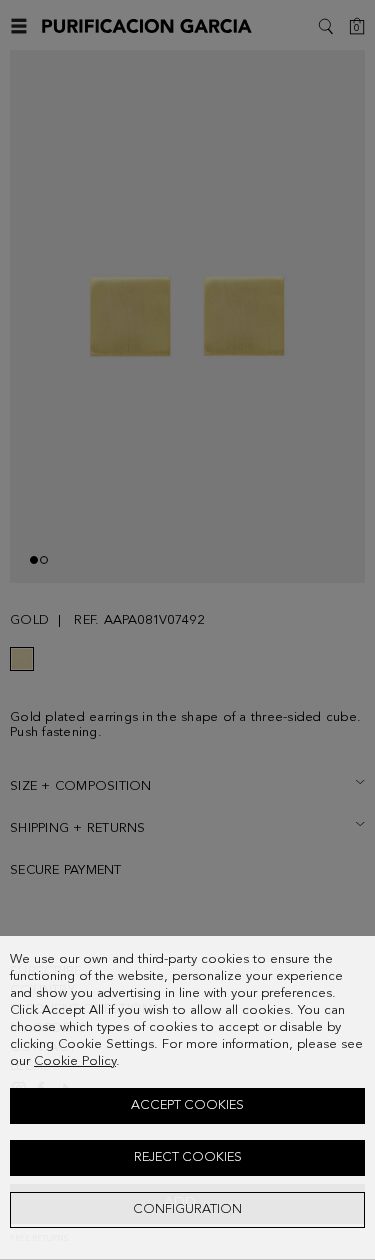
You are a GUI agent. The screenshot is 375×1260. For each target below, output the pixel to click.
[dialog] (187, 1098)
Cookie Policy (75, 1061)
